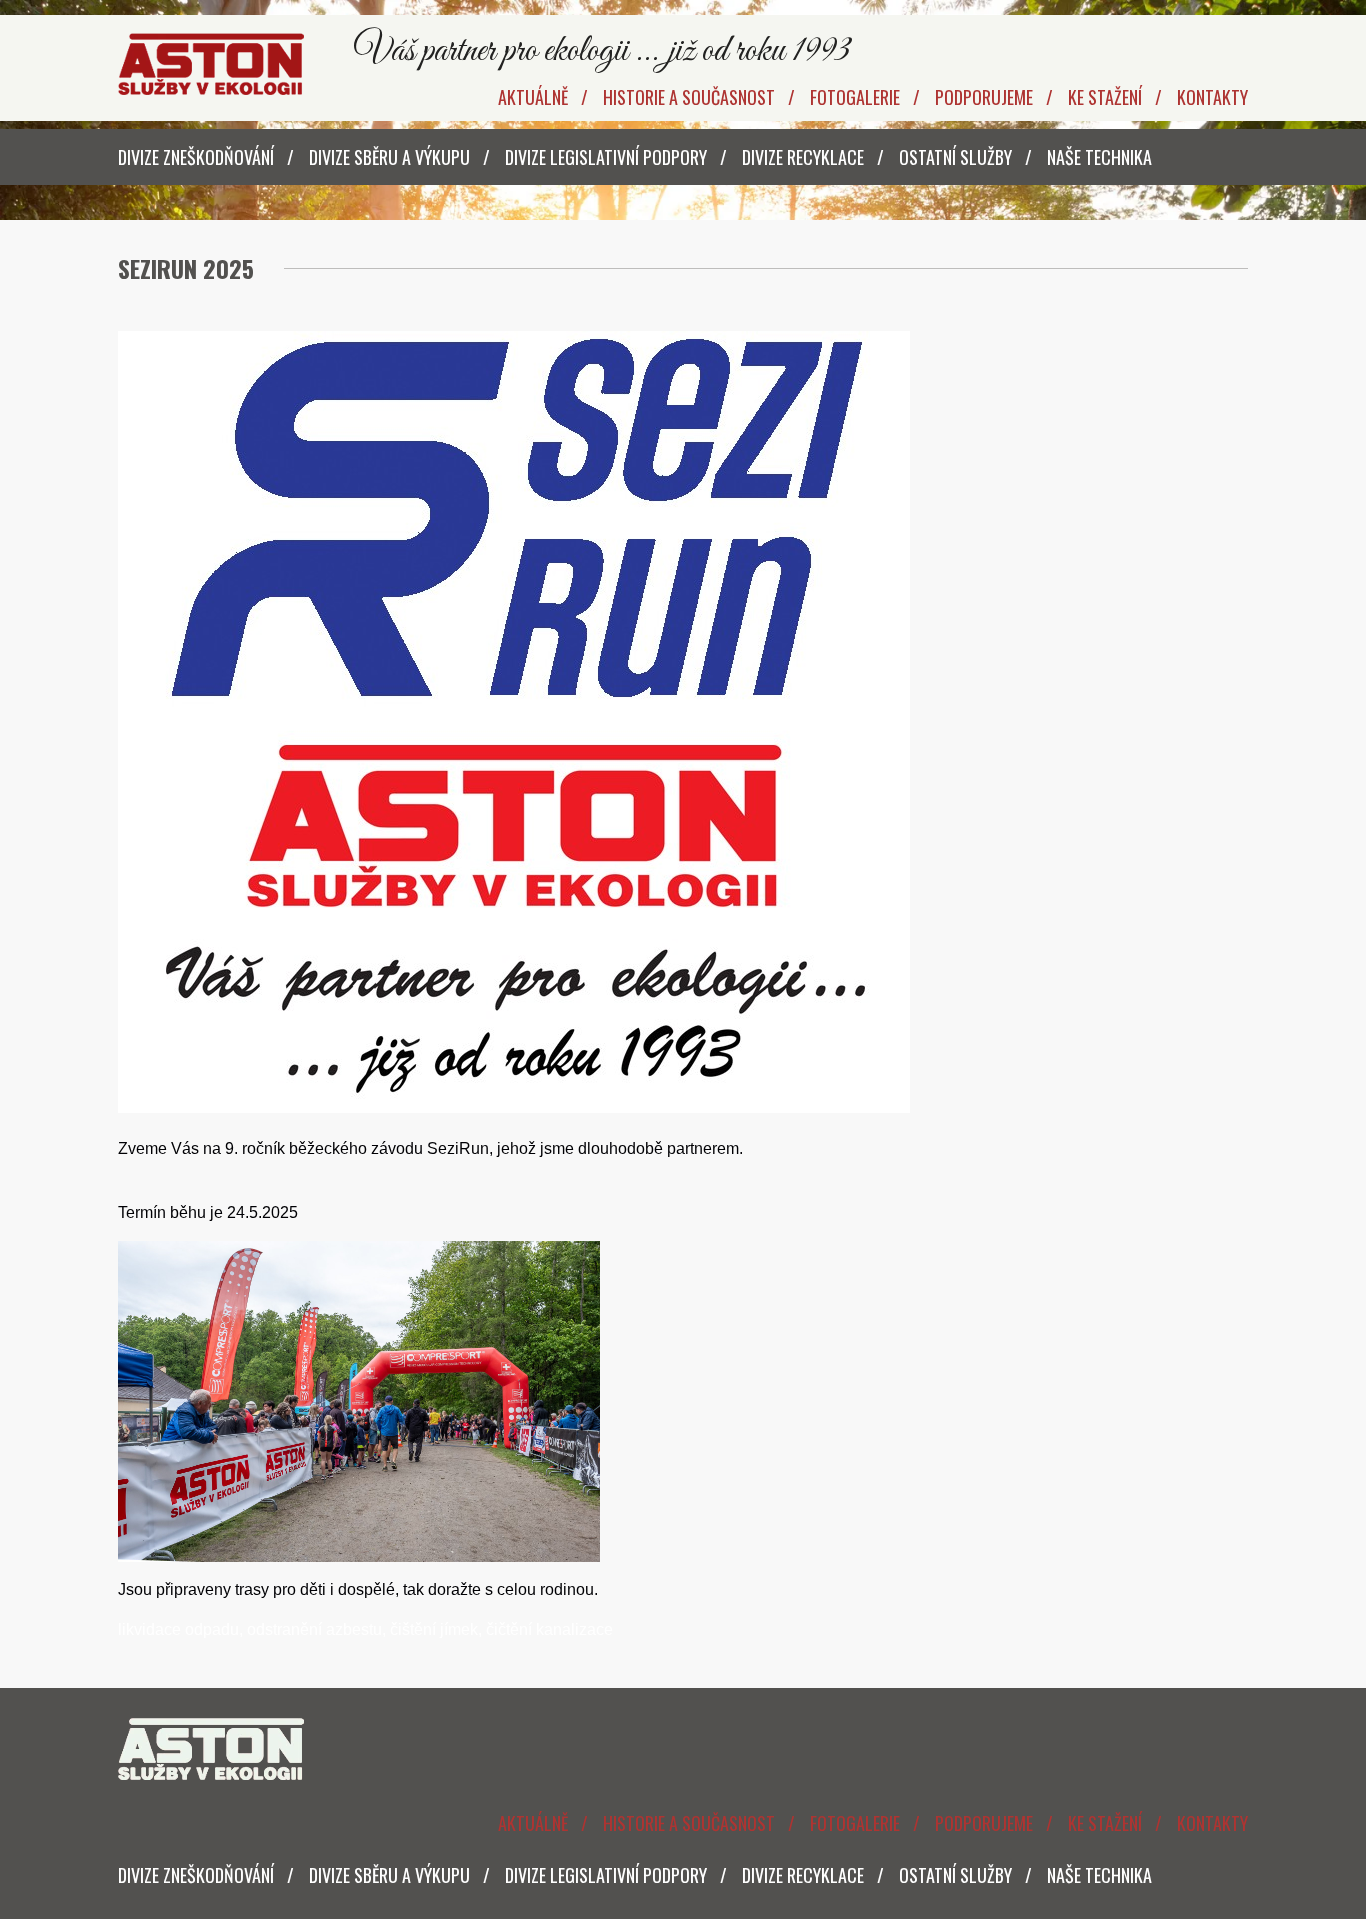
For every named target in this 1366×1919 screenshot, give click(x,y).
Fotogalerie (855, 97)
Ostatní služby (955, 157)
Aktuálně (533, 97)
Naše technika (1099, 157)
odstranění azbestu (314, 1629)
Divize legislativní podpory (606, 157)
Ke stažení (1105, 97)
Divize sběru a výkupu (389, 157)
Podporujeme (984, 97)
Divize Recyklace (803, 157)
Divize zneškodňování (196, 157)
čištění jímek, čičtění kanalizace (501, 1629)
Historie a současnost (689, 97)
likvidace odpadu (178, 1629)
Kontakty (1212, 97)
